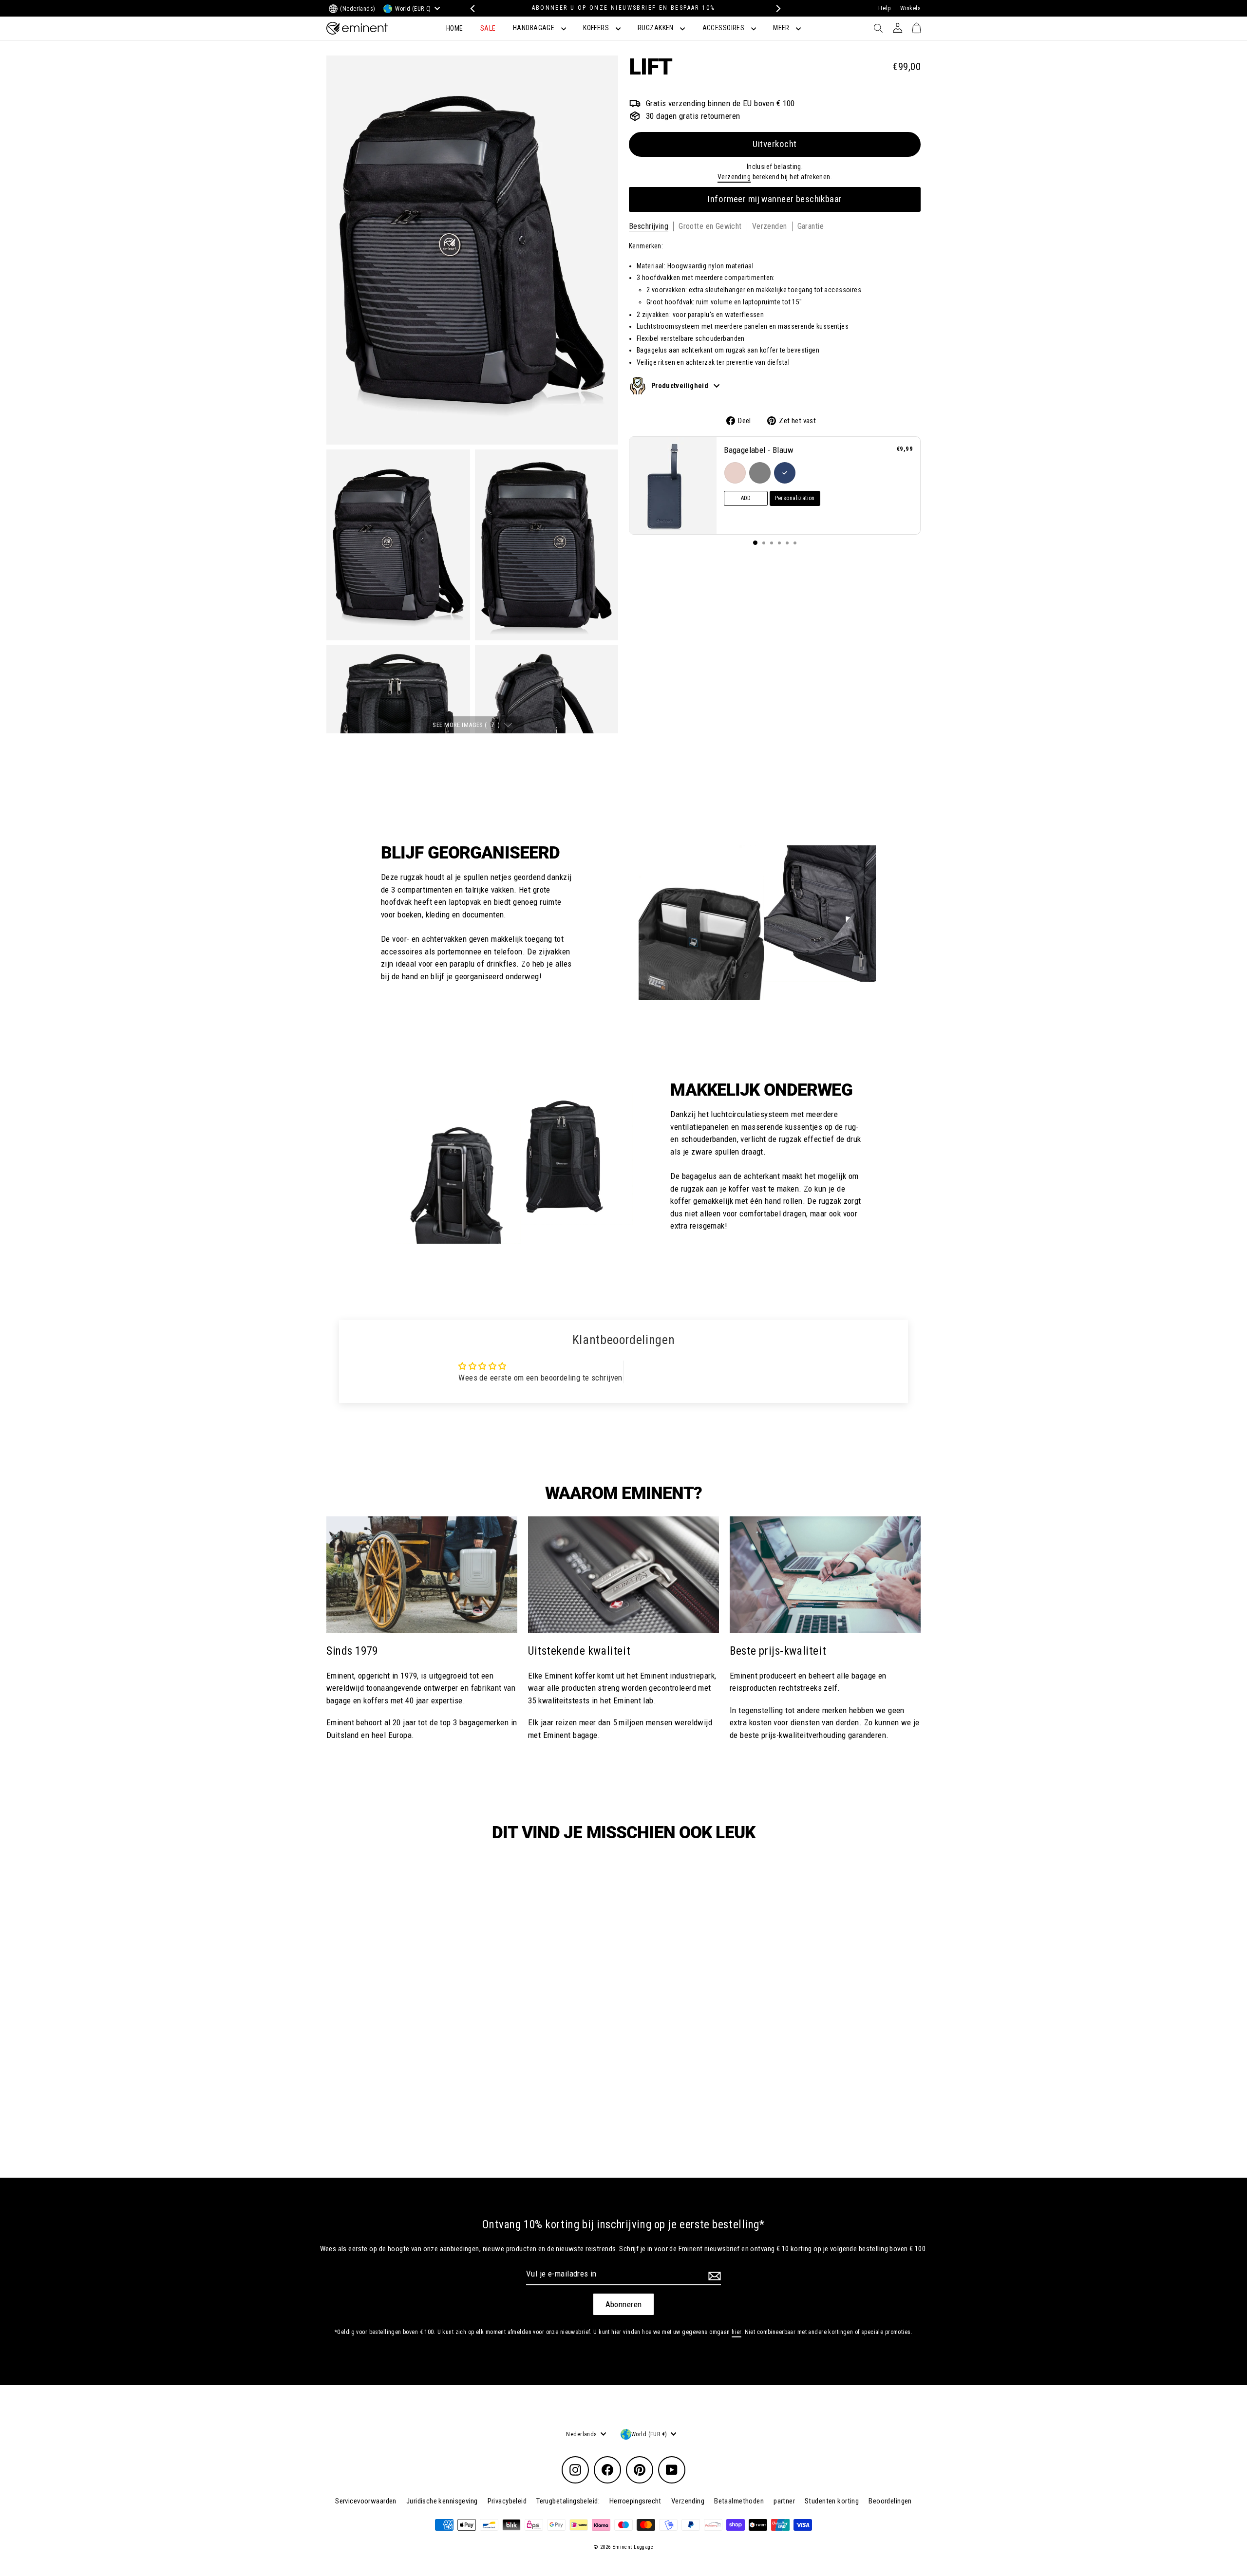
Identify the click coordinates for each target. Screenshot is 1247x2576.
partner (784, 2501)
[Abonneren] (713, 2276)
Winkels (910, 8)
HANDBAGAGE (535, 28)
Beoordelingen (890, 2501)
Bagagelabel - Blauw (759, 450)
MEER (782, 28)
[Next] (776, 9)
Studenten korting (832, 2501)
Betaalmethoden (739, 2501)
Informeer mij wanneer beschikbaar (775, 199)
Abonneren (624, 2304)
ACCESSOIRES (724, 28)
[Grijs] (760, 472)
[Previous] (471, 9)
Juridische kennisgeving (442, 2501)
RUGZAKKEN (656, 28)
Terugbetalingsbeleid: (568, 2501)
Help (884, 8)
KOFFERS (597, 28)
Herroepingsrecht (635, 2501)
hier (737, 2332)
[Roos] (735, 472)
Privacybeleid (507, 2501)
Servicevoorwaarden (366, 2501)
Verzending (734, 177)
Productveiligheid (680, 385)
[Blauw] (785, 472)
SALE (488, 28)
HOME (455, 28)
